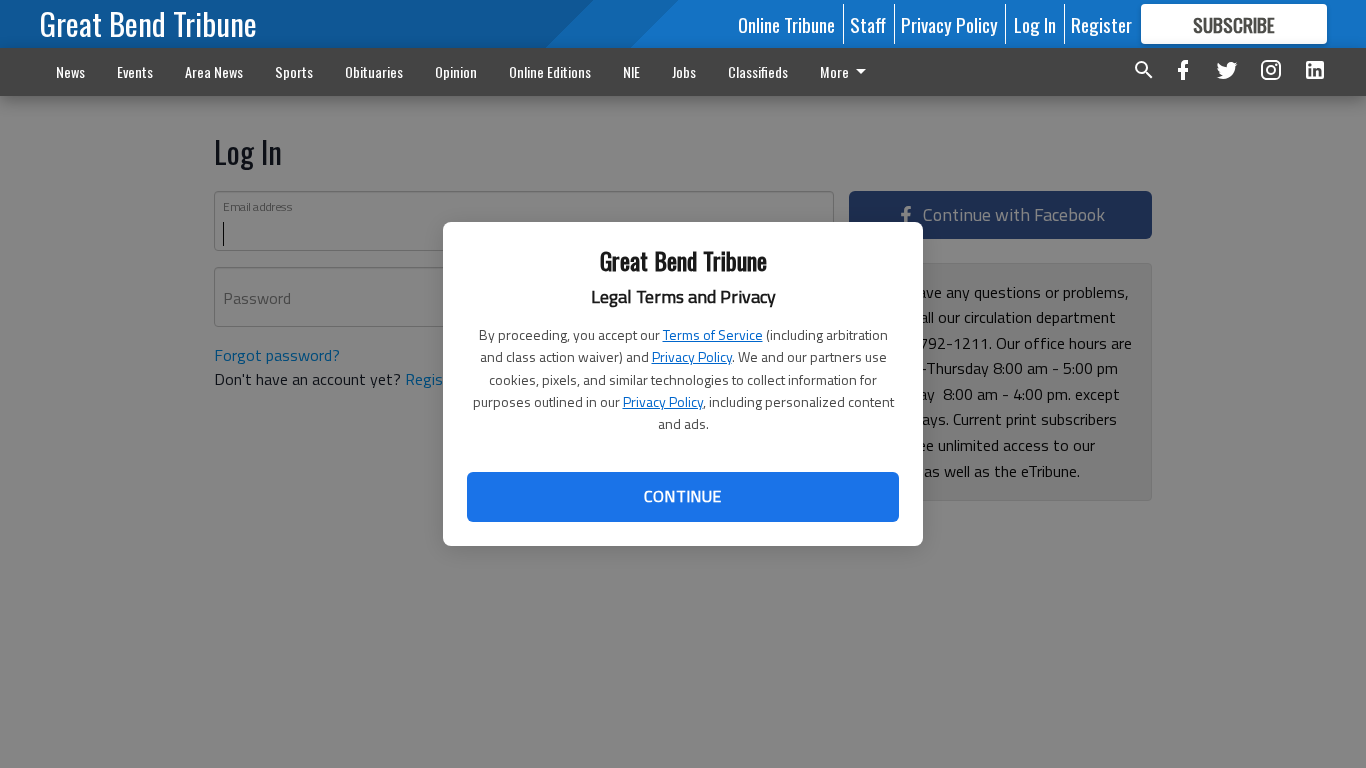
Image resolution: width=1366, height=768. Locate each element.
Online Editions (550, 71)
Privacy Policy (692, 356)
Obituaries (374, 71)
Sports (294, 71)
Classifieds (758, 71)
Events (135, 71)
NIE (631, 71)
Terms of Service (713, 334)
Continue (682, 496)
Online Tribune (786, 24)
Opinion (456, 71)
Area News (214, 71)
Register (1101, 24)
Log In (1035, 24)
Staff (868, 24)
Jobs (684, 71)
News (70, 71)
